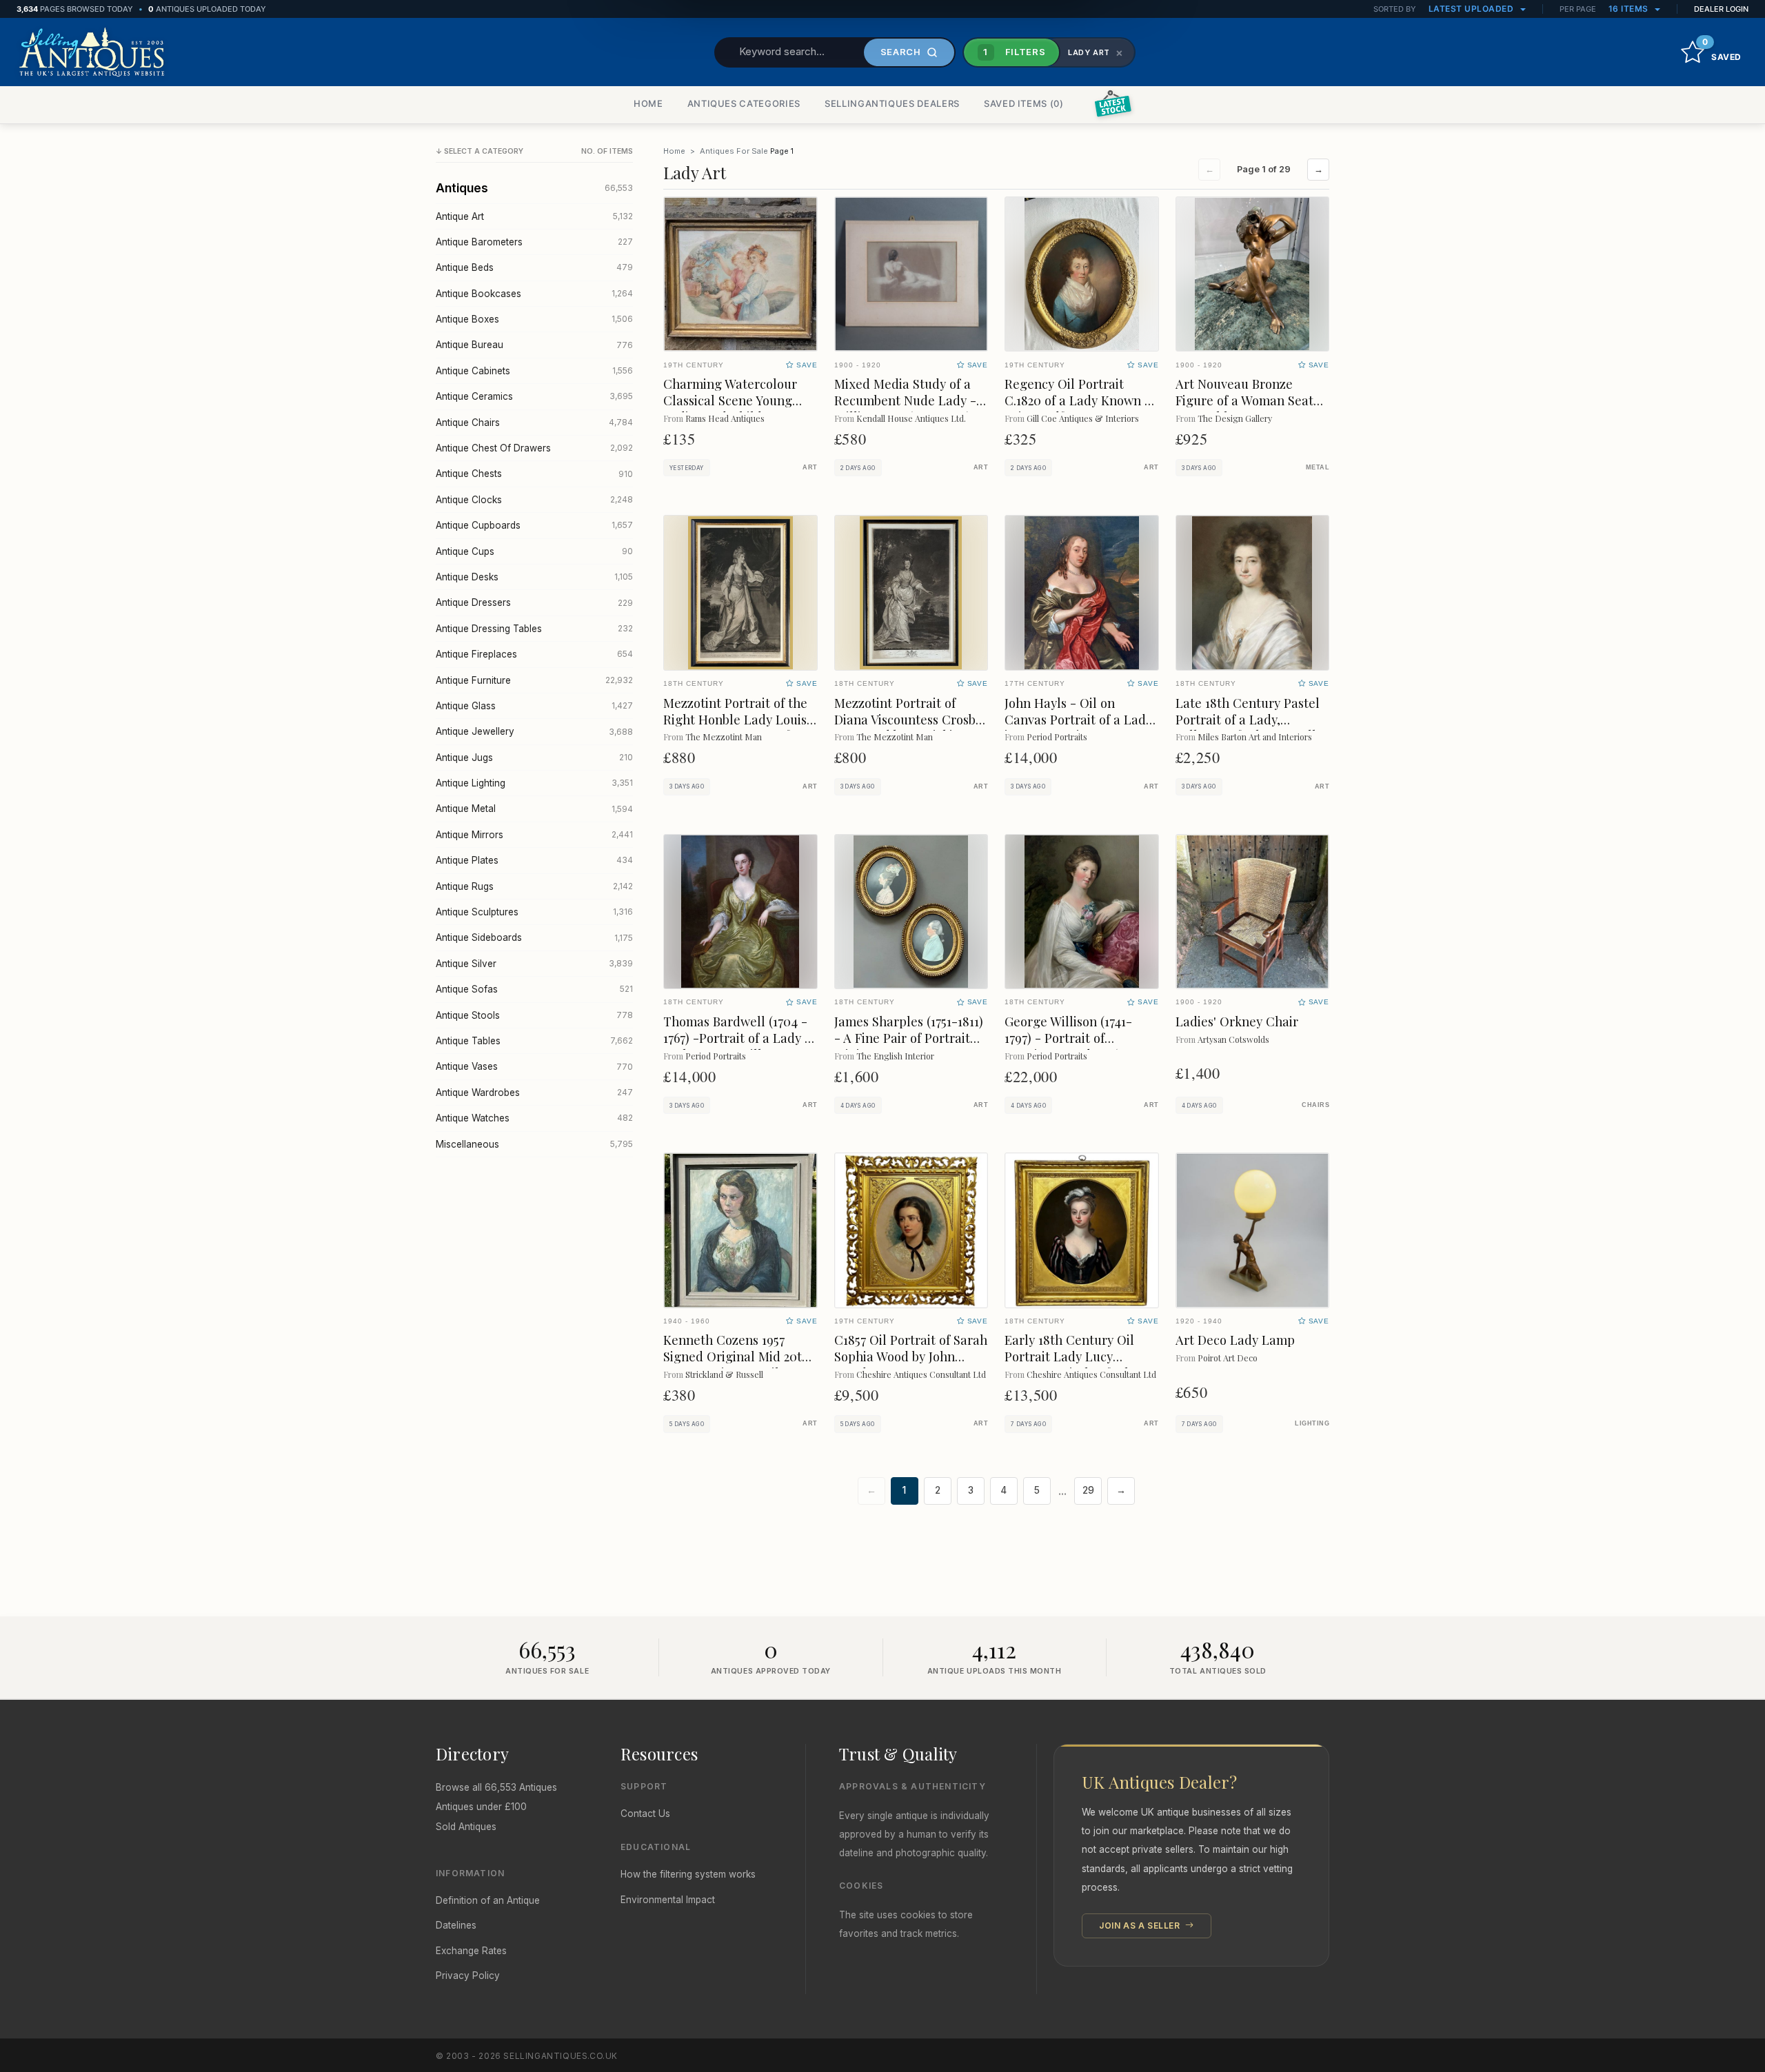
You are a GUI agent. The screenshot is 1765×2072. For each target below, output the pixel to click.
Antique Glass (534, 706)
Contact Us (645, 1814)
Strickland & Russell (724, 1374)
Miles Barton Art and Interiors (1255, 737)
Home (674, 151)
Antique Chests (534, 474)
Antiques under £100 (481, 1807)
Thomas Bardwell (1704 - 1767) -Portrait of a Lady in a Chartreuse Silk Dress (739, 1038)
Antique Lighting (534, 783)
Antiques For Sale (734, 151)
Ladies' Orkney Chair (1237, 1021)
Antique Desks (534, 577)
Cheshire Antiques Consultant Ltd (921, 1374)
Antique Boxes (534, 319)
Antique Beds (534, 267)
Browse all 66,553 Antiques (496, 1787)
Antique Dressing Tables (534, 629)
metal (1318, 467)
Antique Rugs (534, 886)
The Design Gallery (1235, 418)
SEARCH (901, 52)
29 (1088, 1490)
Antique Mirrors (534, 835)
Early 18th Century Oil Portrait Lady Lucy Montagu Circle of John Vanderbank (1072, 1364)
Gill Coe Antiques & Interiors (1083, 418)
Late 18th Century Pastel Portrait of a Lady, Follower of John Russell (1248, 719)
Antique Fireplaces (534, 654)
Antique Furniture (534, 680)
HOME (648, 103)
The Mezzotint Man (724, 737)
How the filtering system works (688, 1874)
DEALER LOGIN (1721, 9)
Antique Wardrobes (534, 1093)
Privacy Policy (468, 1975)
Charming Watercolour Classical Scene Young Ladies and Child (730, 400)
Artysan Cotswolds (1233, 1039)
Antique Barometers (534, 242)
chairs (1315, 1105)
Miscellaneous (534, 1144)
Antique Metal (534, 809)
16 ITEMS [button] (1630, 9)
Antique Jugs (534, 758)
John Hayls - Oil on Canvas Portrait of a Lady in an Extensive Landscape (1078, 728)
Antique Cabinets (534, 371)
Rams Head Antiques (725, 418)
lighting (1312, 1423)
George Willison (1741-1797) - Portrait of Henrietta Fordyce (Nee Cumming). (1073, 1046)
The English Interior (895, 1056)
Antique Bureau (534, 345)
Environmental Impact (668, 1900)
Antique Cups (534, 551)
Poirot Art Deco (1228, 1358)
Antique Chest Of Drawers (534, 448)
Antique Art (534, 216)
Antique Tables (534, 1041)
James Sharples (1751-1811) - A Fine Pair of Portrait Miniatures (909, 1038)
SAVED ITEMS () (1024, 103)
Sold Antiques (466, 1827)
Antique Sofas (534, 989)
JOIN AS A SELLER (1141, 1926)
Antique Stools (534, 1015)
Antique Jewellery (534, 731)
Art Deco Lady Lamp (1235, 1340)
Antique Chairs (534, 423)
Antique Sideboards (534, 937)
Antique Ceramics (534, 396)
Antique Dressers (534, 602)
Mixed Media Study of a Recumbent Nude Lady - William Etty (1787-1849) (905, 400)
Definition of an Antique (488, 1900)
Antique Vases (534, 1066)
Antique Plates (534, 860)
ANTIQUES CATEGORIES (744, 103)
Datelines (456, 1925)
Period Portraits (1057, 737)
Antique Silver (534, 964)
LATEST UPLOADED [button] (1472, 9)
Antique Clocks (534, 500)
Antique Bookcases (534, 294)
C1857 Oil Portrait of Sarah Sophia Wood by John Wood (911, 1356)
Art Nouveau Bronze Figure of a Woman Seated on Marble (1252, 400)
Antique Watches (534, 1118)
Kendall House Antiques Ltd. (911, 418)
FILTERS (1014, 52)
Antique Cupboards (534, 525)
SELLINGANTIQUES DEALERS (892, 103)
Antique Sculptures (534, 912)
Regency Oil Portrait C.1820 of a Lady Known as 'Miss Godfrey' (1081, 400)
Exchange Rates (471, 1951)
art (810, 467)
